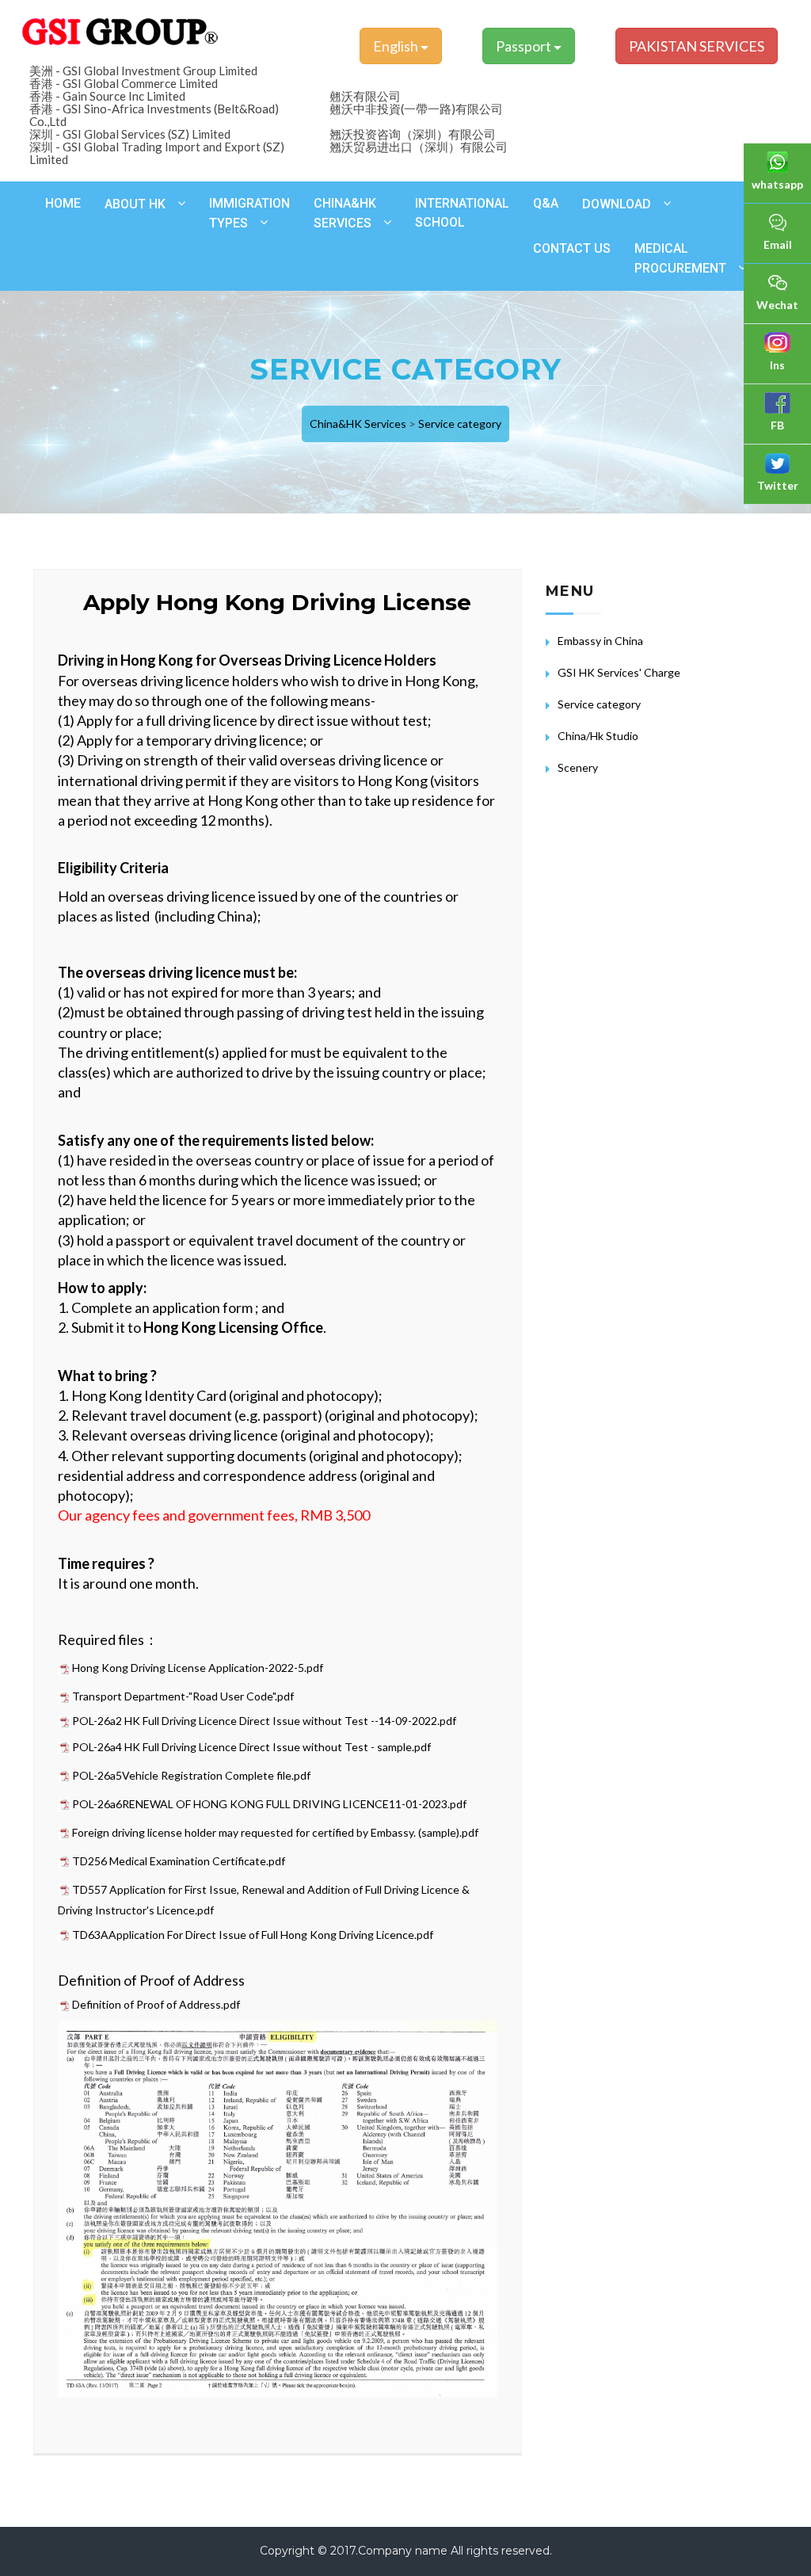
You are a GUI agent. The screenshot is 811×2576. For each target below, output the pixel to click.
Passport (525, 46)
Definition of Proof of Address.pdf (156, 2004)
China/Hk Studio (598, 736)
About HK (135, 204)
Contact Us (572, 248)
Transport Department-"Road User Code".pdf (183, 1696)
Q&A (546, 203)
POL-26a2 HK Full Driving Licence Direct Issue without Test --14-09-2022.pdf (264, 1721)
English (397, 46)
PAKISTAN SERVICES (697, 46)
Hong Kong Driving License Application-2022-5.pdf (198, 1668)
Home (63, 203)
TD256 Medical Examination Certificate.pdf (179, 1861)
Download (617, 204)
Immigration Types (249, 213)
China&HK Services (345, 213)
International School (462, 213)
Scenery (578, 767)
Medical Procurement (680, 258)
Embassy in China (600, 641)
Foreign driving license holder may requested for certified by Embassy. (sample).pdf (275, 1832)
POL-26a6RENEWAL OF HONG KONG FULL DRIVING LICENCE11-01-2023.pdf (269, 1804)
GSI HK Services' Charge (619, 672)
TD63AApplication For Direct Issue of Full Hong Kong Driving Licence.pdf (253, 1935)
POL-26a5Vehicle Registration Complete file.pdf (191, 1775)
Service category (460, 424)
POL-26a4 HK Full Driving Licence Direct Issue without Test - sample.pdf (251, 1747)
